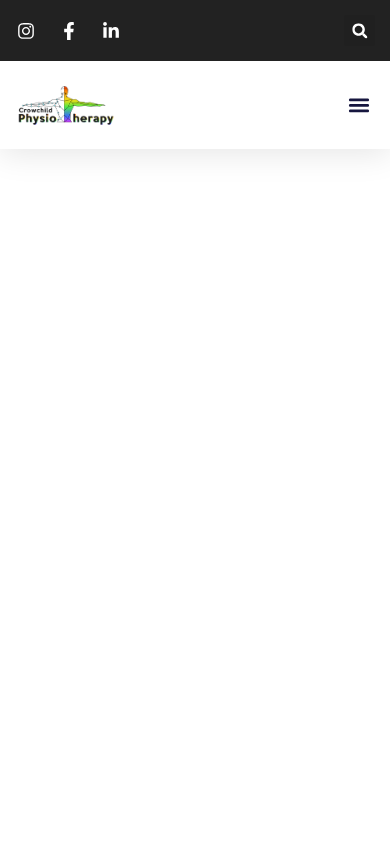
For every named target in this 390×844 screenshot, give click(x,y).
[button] (359, 30)
